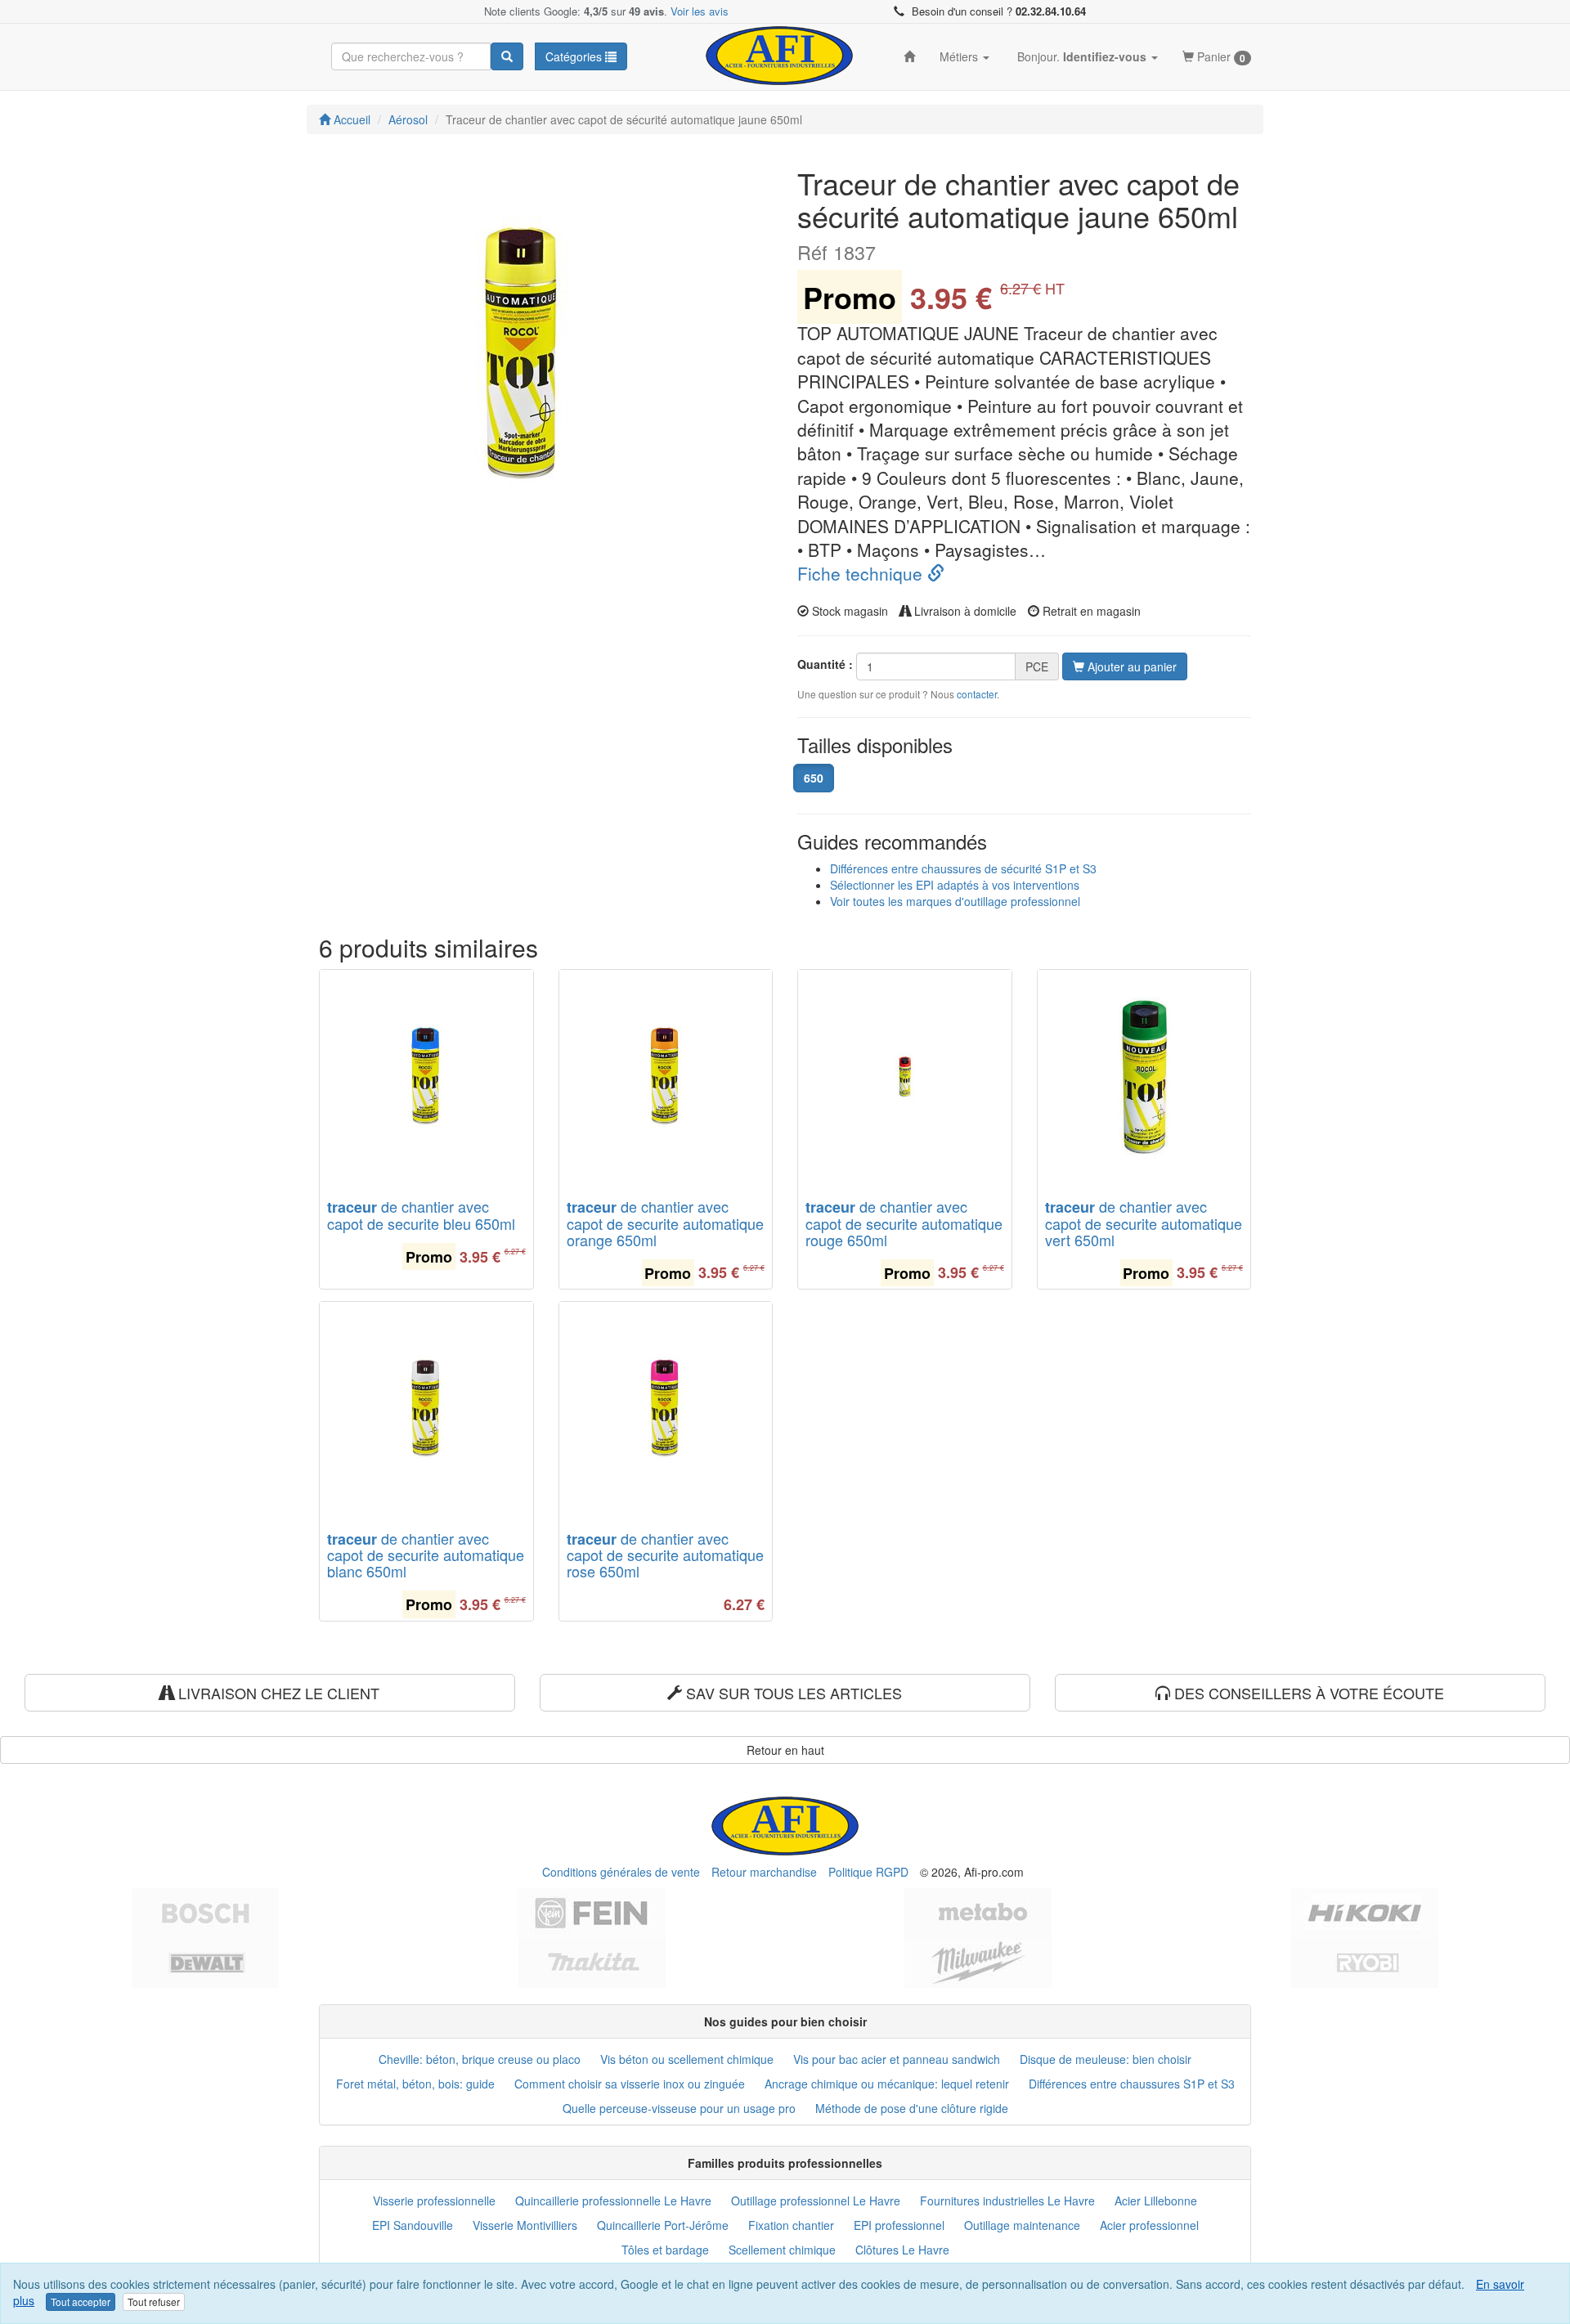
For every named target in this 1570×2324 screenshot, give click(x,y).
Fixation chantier (791, 2225)
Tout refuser (154, 2302)
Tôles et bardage (665, 2250)
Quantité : (825, 664)
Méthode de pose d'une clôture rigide (912, 2108)
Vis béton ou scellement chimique (687, 2059)
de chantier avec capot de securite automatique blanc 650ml (426, 1555)
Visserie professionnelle (434, 2201)
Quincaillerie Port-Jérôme (663, 2225)
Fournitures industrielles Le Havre (1007, 2201)
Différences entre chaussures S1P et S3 (1132, 2084)
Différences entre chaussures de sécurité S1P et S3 (963, 868)
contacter (977, 694)
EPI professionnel (899, 2225)
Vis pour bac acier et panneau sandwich (897, 2059)
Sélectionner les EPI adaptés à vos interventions (955, 885)
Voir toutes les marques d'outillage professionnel (955, 901)
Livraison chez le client (277, 1693)
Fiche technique (862, 573)
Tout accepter (81, 2302)
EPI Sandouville (413, 2225)
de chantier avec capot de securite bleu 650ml (421, 1215)
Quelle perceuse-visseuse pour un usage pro (679, 2108)
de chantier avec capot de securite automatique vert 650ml (1144, 1223)
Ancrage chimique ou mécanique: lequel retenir (887, 2084)
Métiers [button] (960, 56)
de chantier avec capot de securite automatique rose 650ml (665, 1555)
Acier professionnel (1149, 2225)
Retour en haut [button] (785, 1750)
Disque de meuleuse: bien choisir (1106, 2059)
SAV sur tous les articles (792, 1693)
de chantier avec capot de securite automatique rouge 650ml (904, 1223)
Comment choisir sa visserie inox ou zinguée (630, 2084)
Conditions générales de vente (621, 1872)
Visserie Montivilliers (525, 2225)
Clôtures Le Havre (902, 2250)
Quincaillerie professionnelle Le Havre (613, 2201)
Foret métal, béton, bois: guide (415, 2084)
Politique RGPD (868, 1872)
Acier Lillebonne (1156, 2201)
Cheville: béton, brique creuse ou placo (480, 2059)
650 (814, 778)
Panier (1220, 57)
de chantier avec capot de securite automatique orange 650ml (665, 1223)
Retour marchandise (764, 1872)
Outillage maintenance (1022, 2225)
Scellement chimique (782, 2250)
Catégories (575, 56)
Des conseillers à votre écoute (1307, 1693)
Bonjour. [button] (1080, 56)
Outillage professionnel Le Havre (816, 2201)
